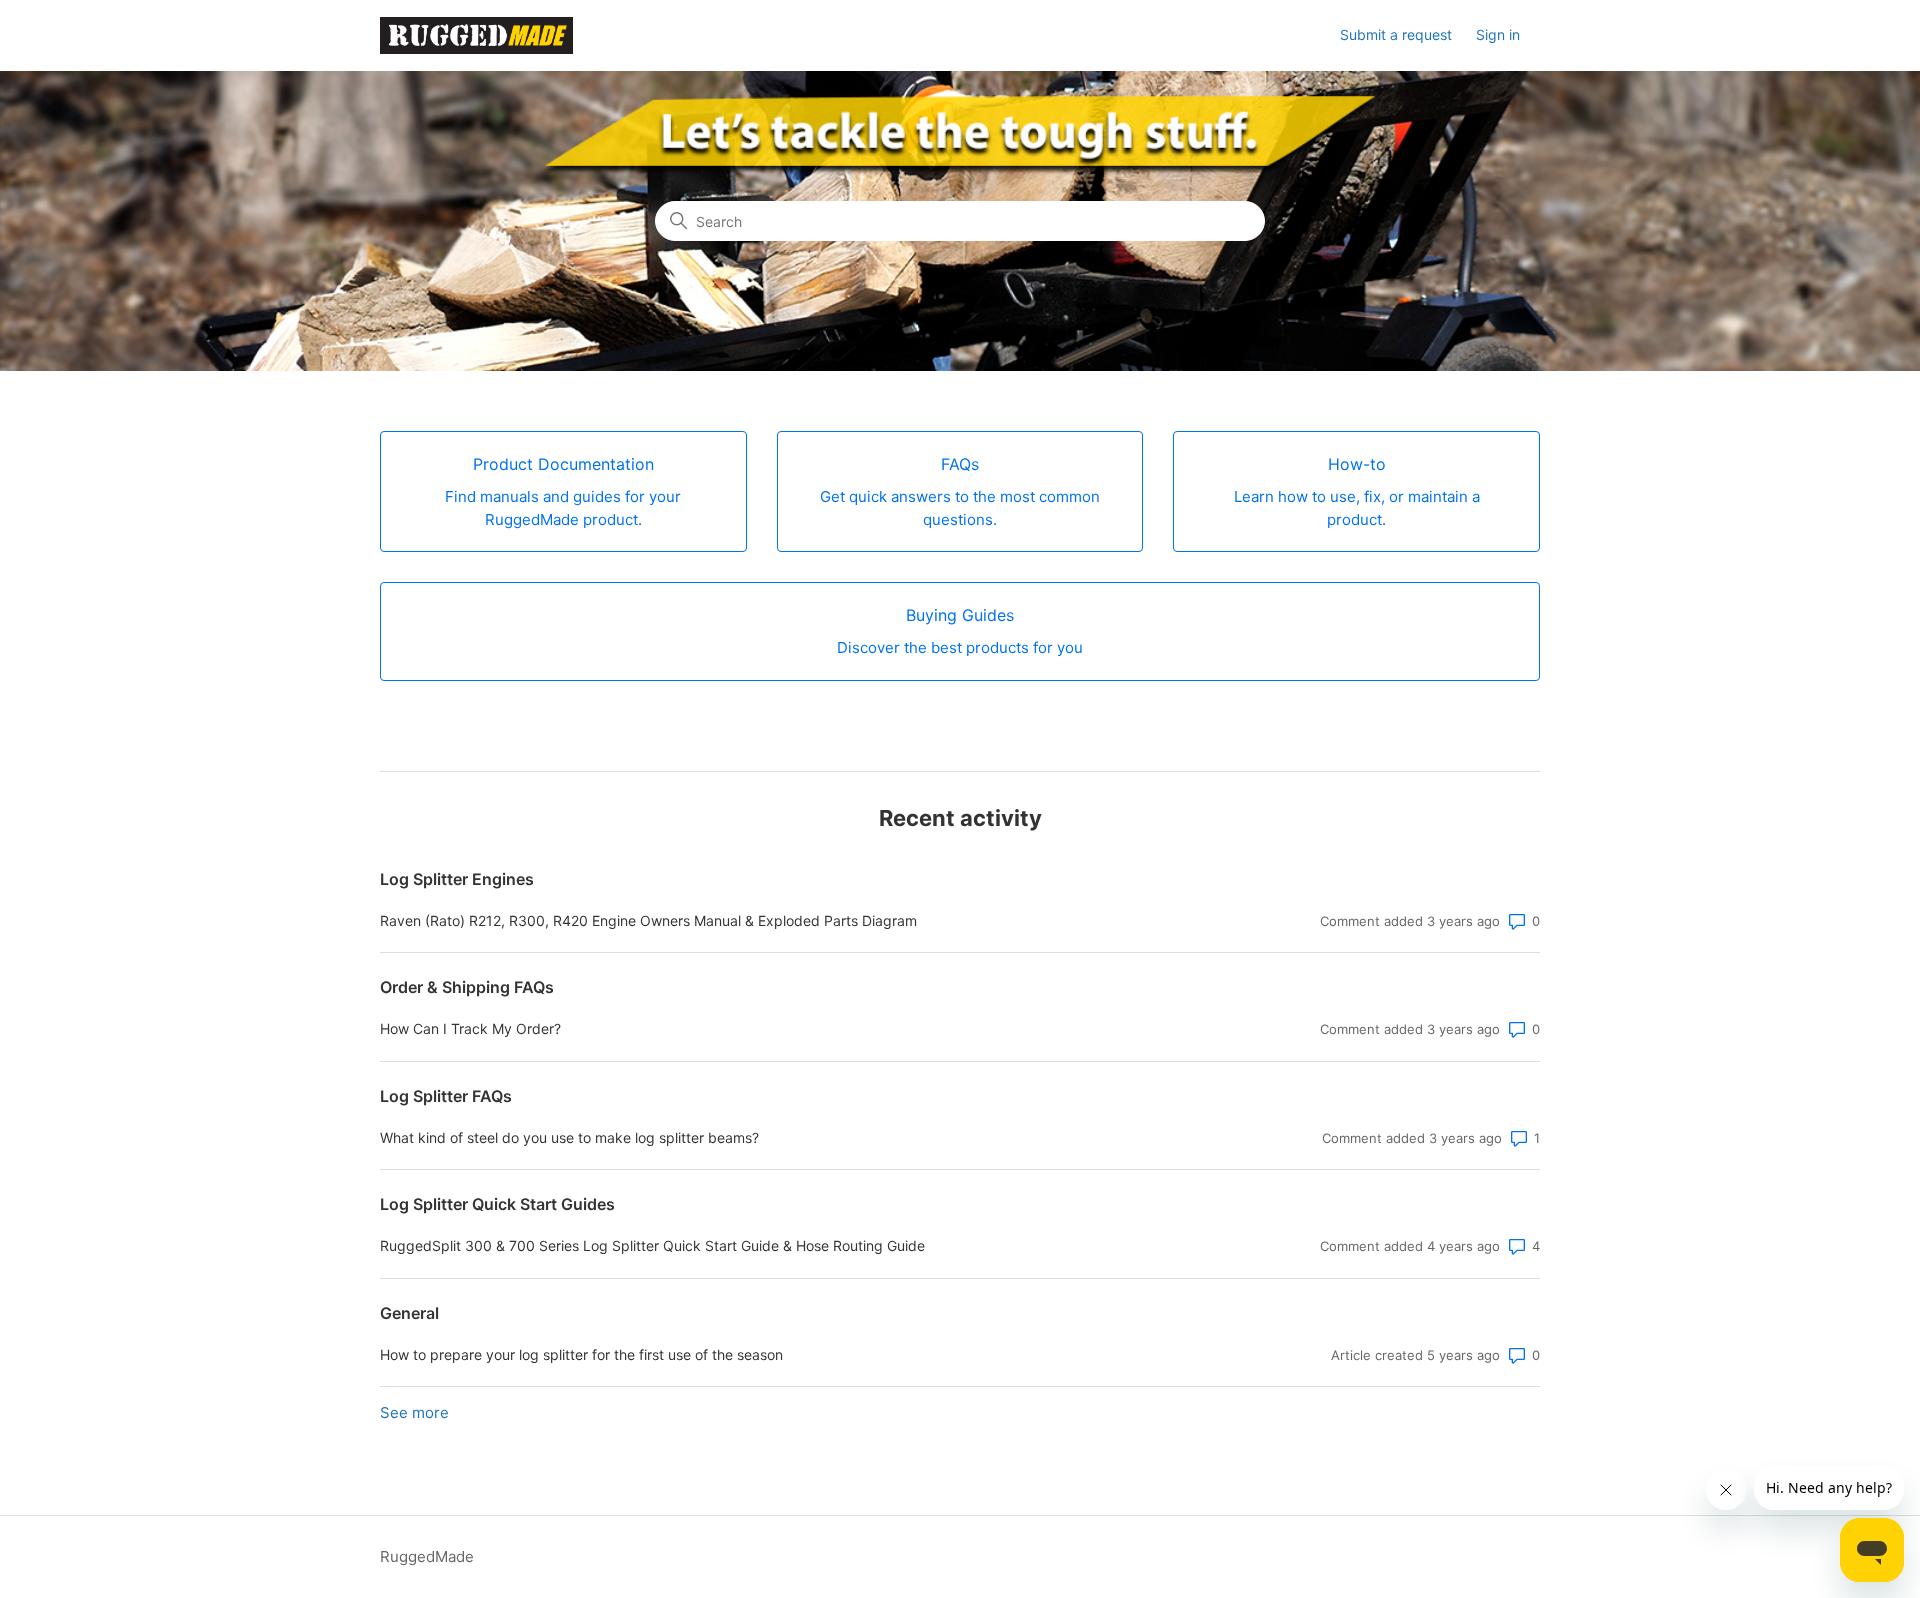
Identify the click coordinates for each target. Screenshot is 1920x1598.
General (409, 1313)
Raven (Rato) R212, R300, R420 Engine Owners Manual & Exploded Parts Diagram (648, 920)
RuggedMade (427, 1556)
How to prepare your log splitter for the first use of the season (581, 1354)
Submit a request (1396, 34)
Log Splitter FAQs (446, 1096)
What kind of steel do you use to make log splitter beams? (569, 1137)
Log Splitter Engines (457, 879)
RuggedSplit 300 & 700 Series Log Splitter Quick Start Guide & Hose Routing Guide (652, 1245)
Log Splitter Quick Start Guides (497, 1204)
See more (414, 1412)
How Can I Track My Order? (470, 1028)
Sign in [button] (1498, 34)
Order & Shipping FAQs (467, 987)
